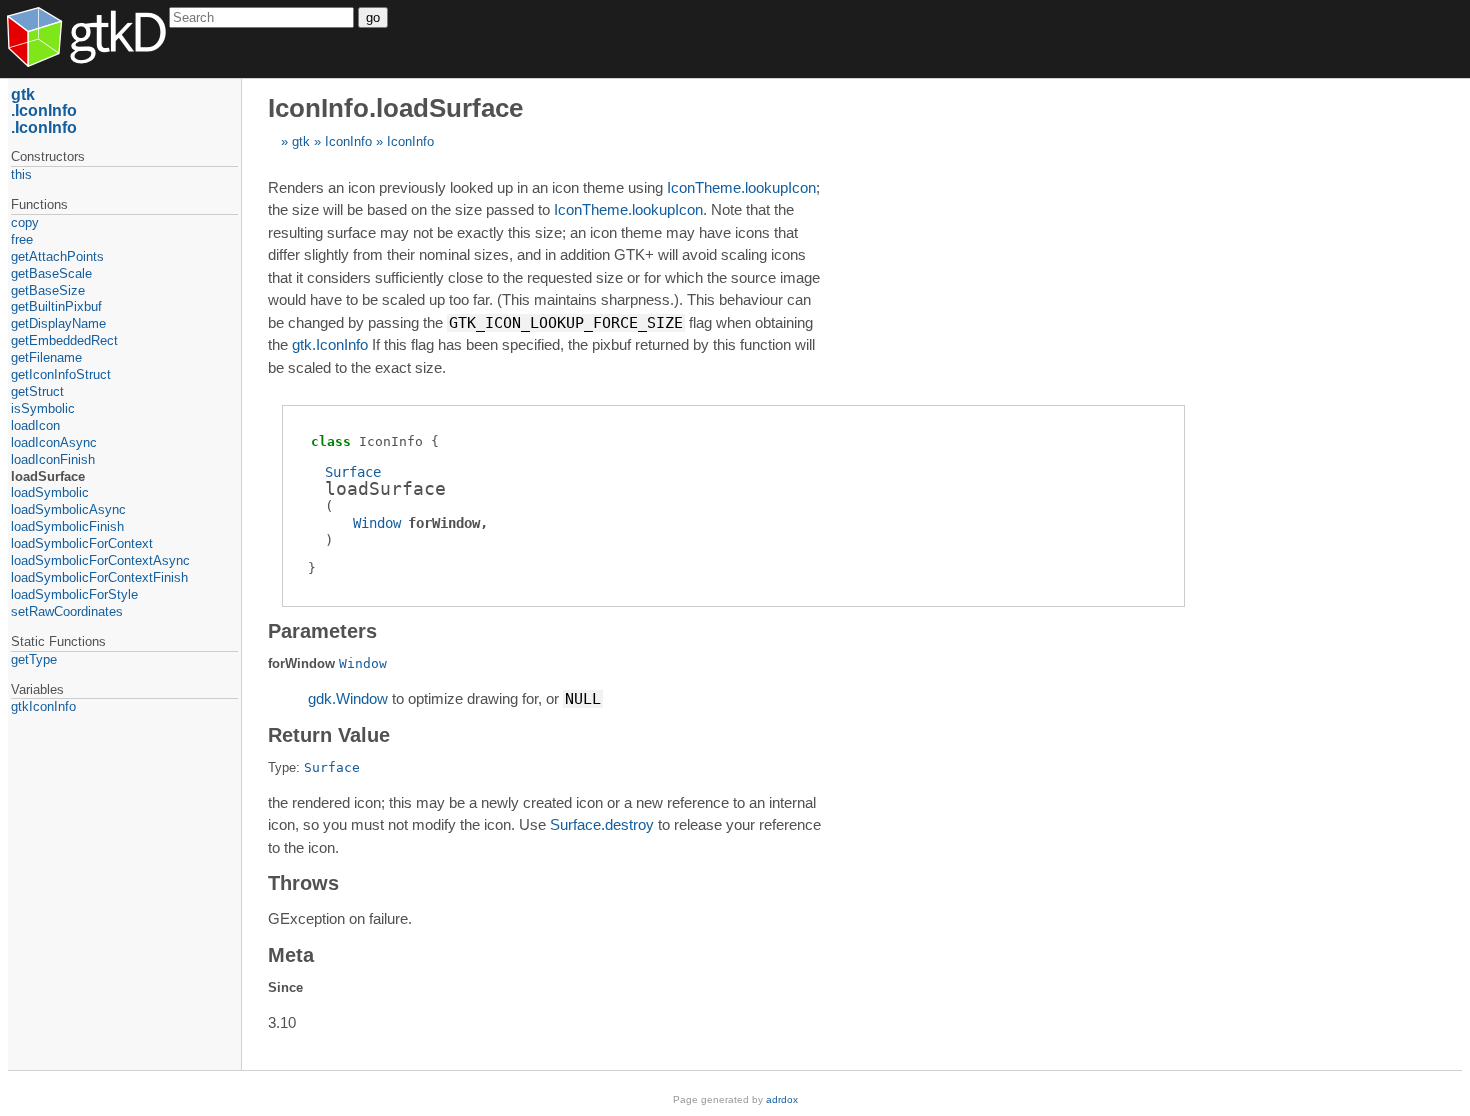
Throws (303, 883)
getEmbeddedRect (64, 340)
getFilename (46, 357)
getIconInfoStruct (61, 374)
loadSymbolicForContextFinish (99, 577)
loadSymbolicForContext (82, 543)
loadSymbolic (50, 492)
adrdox (782, 1099)
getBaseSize (48, 290)
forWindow (444, 523)
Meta (291, 955)
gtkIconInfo (43, 706)
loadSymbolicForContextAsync (100, 560)
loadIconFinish (53, 459)
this (21, 174)
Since (285, 987)
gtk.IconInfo (330, 344)
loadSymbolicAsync (68, 509)
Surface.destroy (602, 824)
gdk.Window (348, 698)
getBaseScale (51, 273)
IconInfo (348, 141)
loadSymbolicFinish (67, 526)
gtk (301, 141)
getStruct (37, 391)
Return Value (329, 735)
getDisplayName (58, 323)
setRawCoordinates (67, 611)
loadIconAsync (54, 442)
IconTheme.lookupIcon (741, 187)
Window (377, 523)
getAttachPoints (57, 256)
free (22, 239)
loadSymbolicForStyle (74, 594)
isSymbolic (43, 408)
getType (34, 659)
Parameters (322, 631)
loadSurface (48, 476)
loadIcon (35, 425)
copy (25, 222)
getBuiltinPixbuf (56, 306)
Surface (353, 472)
